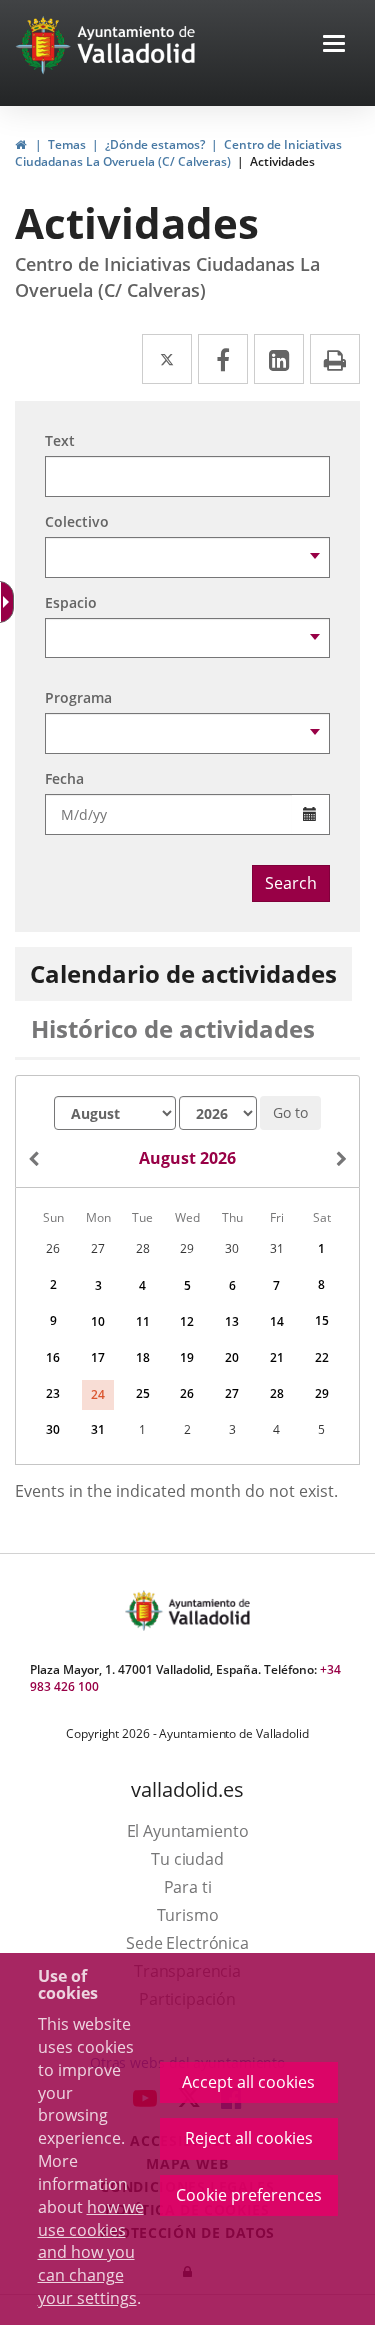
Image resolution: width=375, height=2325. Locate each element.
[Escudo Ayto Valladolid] (146, 1610)
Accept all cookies (248, 2082)
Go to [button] (290, 1112)
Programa (78, 697)
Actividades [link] (282, 161)
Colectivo (77, 521)
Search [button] (291, 883)
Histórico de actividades (173, 1028)
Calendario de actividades (183, 973)
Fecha (64, 778)
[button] (334, 45)
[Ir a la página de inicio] (45, 45)
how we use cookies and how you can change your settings (91, 2252)
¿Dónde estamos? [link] (155, 144)
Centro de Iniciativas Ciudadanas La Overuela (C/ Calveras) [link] (178, 153)
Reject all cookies (249, 2138)
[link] (20, 144)
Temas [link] (67, 144)
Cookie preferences (249, 2195)
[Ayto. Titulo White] (137, 45)
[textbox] (187, 476)
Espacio (71, 602)
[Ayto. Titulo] (208, 1610)
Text (60, 440)
